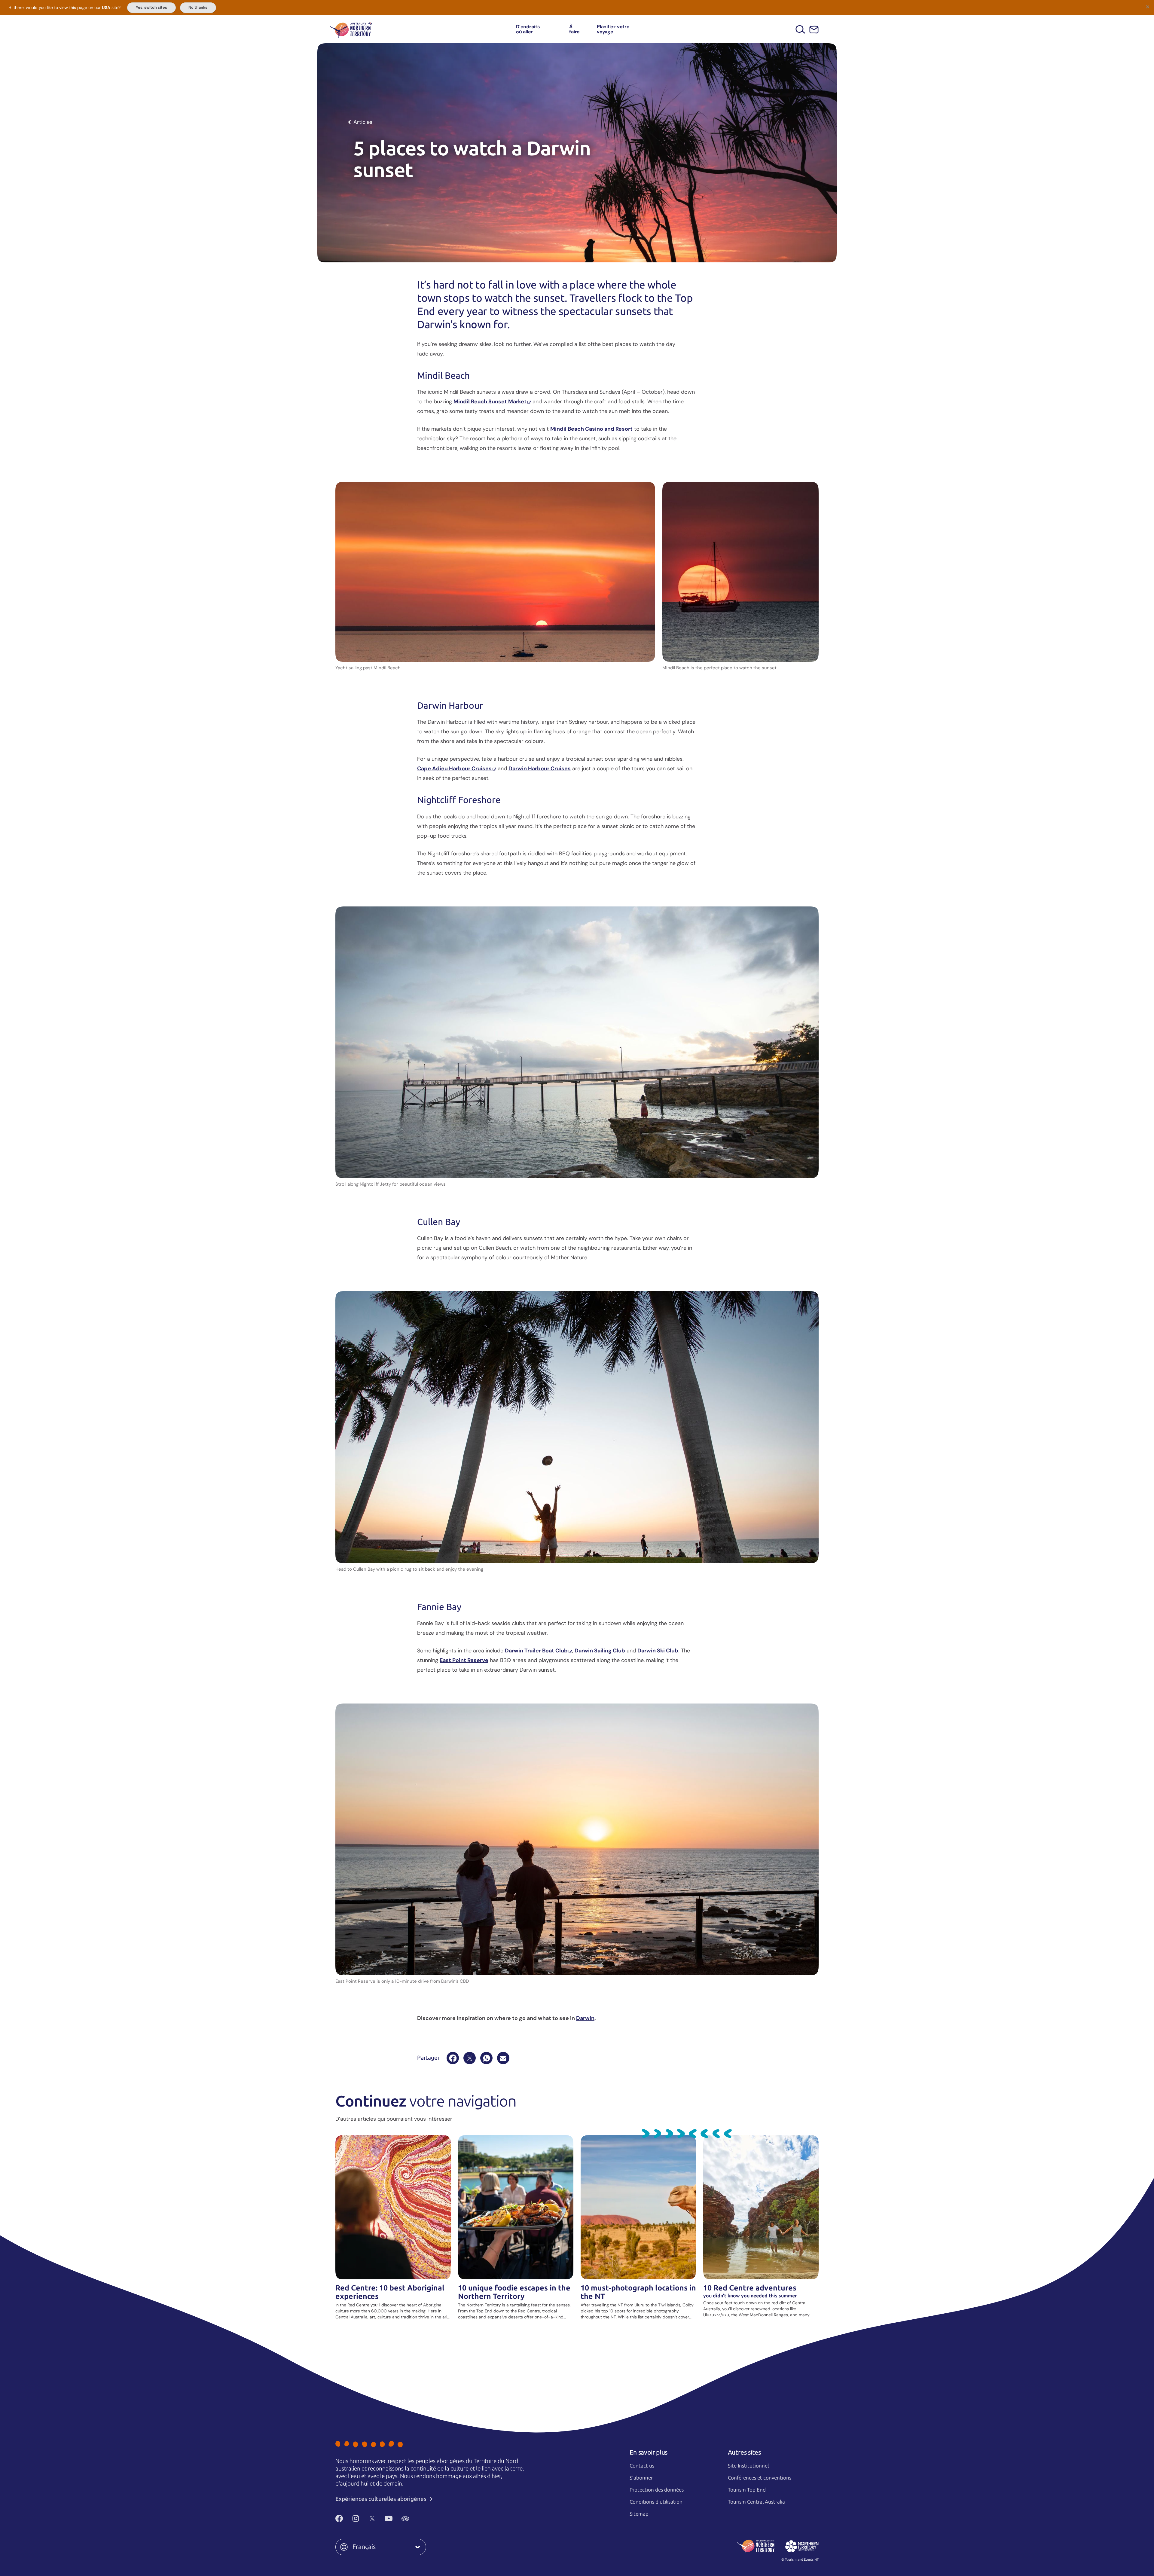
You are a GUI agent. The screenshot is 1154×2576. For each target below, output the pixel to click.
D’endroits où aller (528, 29)
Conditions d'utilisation (656, 2502)
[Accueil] (351, 29)
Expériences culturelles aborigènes (382, 2499)
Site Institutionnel (748, 2466)
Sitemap (639, 2514)
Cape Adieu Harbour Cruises (454, 769)
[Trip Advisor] (405, 2519)
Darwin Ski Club (658, 1651)
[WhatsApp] (486, 2058)
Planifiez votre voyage (613, 29)
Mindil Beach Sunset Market (490, 402)
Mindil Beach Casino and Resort (591, 429)
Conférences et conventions (760, 2478)
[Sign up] (814, 30)
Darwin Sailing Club (600, 1651)
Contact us (642, 2466)
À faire (574, 29)
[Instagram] (356, 2519)
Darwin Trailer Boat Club (536, 1651)
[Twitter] (372, 2519)
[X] (470, 2058)
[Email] (503, 2058)
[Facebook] (453, 2058)
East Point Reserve (464, 1660)
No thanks (198, 8)
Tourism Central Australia (756, 2502)
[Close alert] (1147, 7)
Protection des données (657, 2490)
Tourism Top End (747, 2490)
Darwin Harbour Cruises (540, 769)
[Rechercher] (800, 29)
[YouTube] (389, 2519)
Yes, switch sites (151, 8)
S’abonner (641, 2478)
